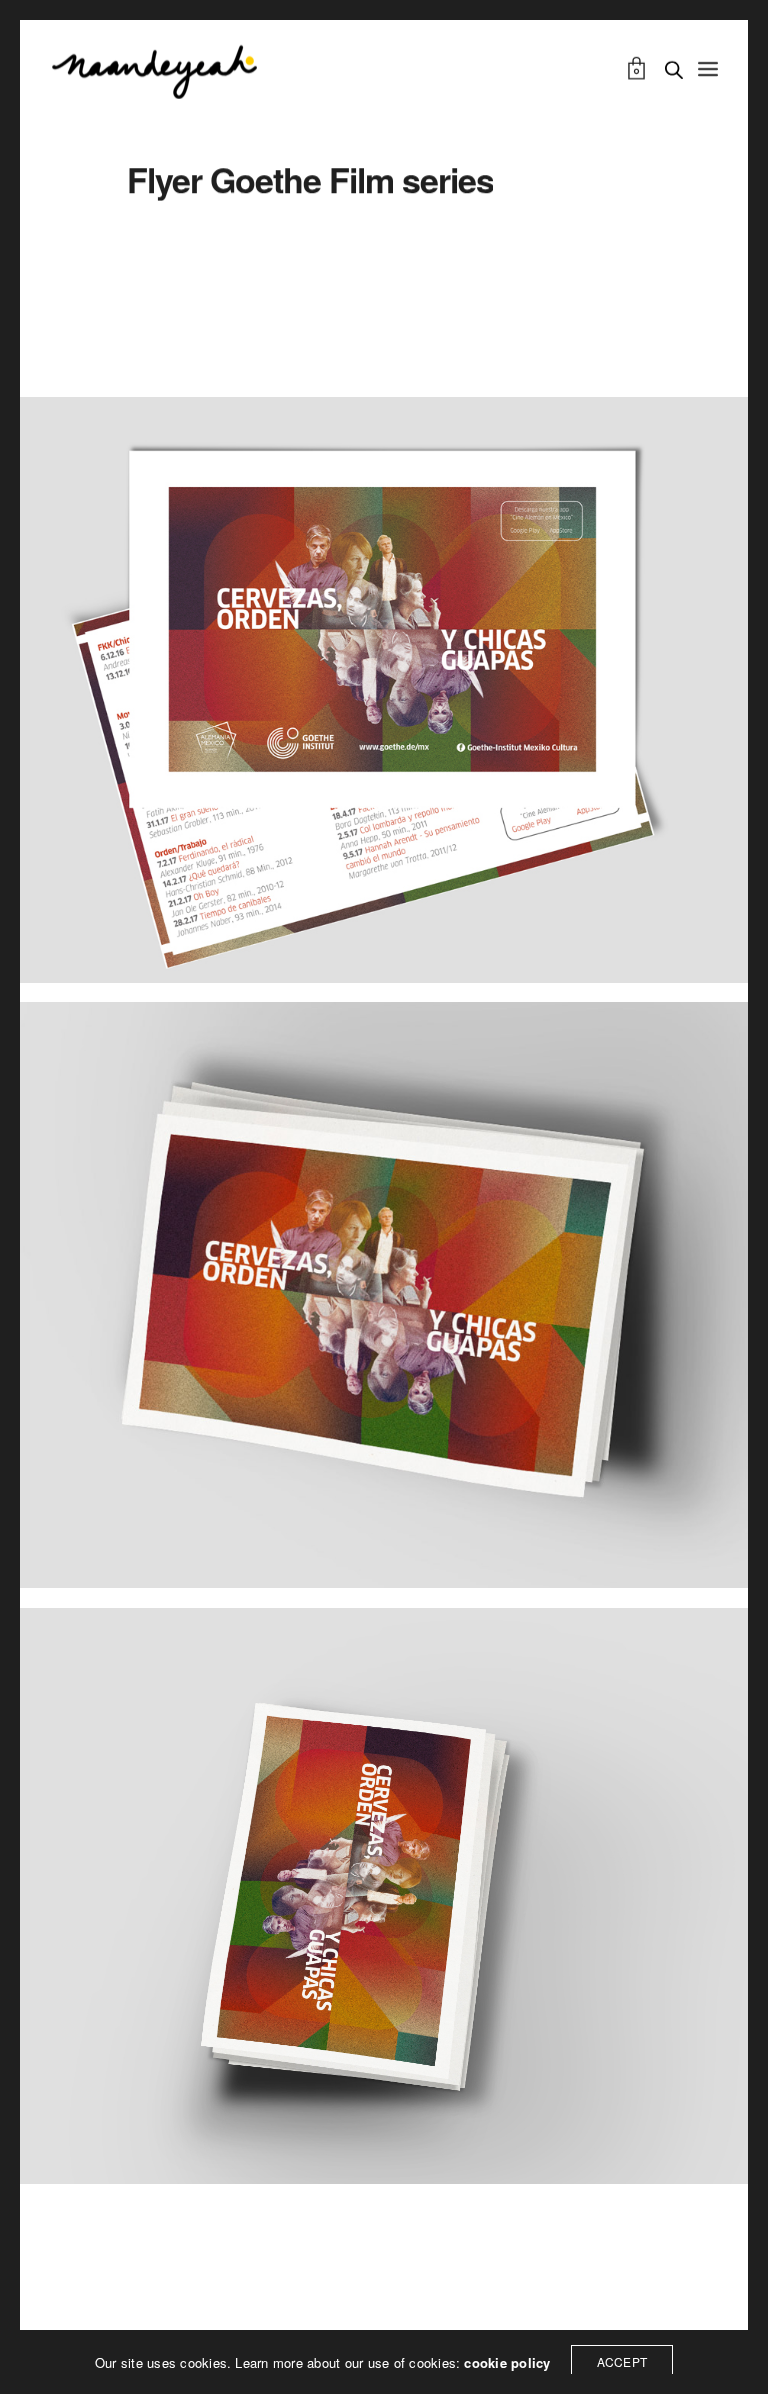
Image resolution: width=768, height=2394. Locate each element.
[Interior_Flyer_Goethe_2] (384, 1299)
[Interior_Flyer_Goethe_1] (384, 694)
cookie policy (507, 2362)
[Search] (674, 70)
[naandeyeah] (154, 69)
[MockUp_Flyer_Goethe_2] (384, 1900)
